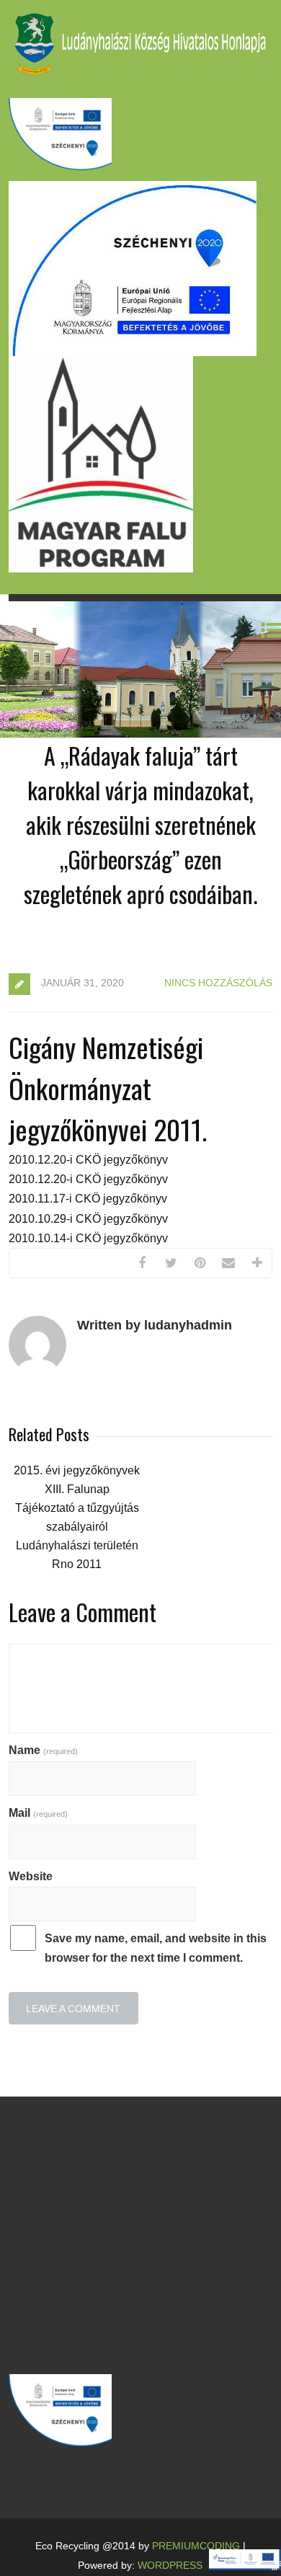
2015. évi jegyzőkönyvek (77, 1470)
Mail (38, 1813)
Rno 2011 (77, 1564)
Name (43, 1750)
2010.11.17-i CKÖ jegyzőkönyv (88, 1199)
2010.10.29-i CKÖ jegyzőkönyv (88, 1219)
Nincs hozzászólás (218, 983)
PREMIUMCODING (196, 2546)
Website (31, 1876)
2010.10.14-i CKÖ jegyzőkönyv (88, 1238)
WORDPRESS (170, 2565)
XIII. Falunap (77, 1489)
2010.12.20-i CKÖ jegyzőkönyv (88, 1160)
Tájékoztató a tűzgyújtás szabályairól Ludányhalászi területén (77, 1527)
